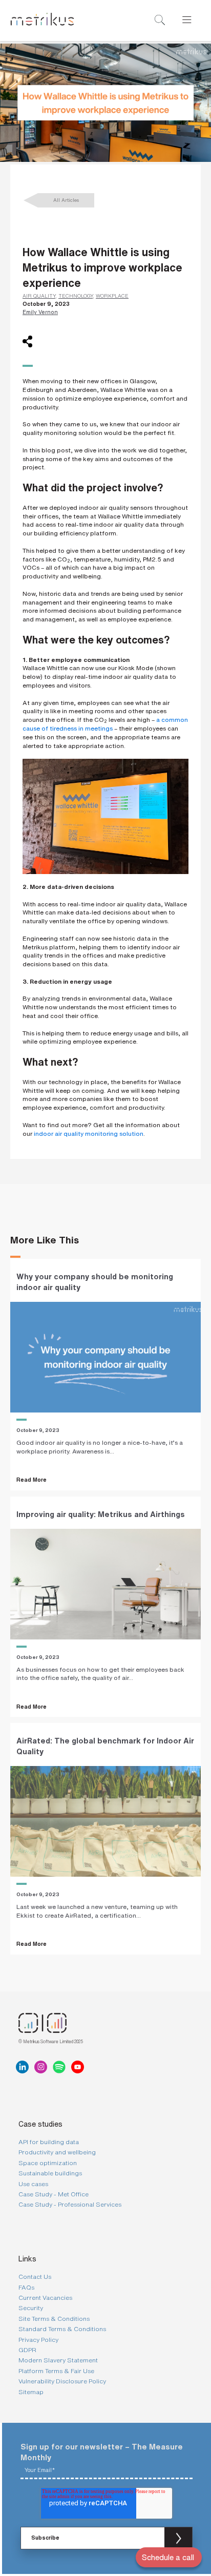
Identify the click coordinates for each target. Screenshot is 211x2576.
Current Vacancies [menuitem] (45, 2298)
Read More (31, 1480)
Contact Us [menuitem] (35, 2277)
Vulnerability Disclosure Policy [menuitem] (62, 2381)
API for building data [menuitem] (49, 2142)
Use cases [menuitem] (33, 2184)
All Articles (66, 200)
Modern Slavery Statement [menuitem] (58, 2360)
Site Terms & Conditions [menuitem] (54, 2319)
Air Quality (39, 296)
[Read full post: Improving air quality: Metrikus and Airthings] (105, 1584)
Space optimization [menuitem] (48, 2163)
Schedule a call (168, 2557)
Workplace (112, 296)
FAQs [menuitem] (26, 2287)
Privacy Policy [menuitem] (38, 2340)
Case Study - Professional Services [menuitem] (70, 2204)
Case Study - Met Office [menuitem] (54, 2194)
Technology (76, 296)
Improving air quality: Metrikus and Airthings (101, 1514)
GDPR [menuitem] (27, 2350)
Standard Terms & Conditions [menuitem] (62, 2329)
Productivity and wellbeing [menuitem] (57, 2152)
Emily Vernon (40, 312)
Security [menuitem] (31, 2308)
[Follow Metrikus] (25, 2067)
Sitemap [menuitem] (31, 2392)
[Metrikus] (42, 20)
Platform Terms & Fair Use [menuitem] (56, 2371)
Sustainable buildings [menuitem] (50, 2173)
